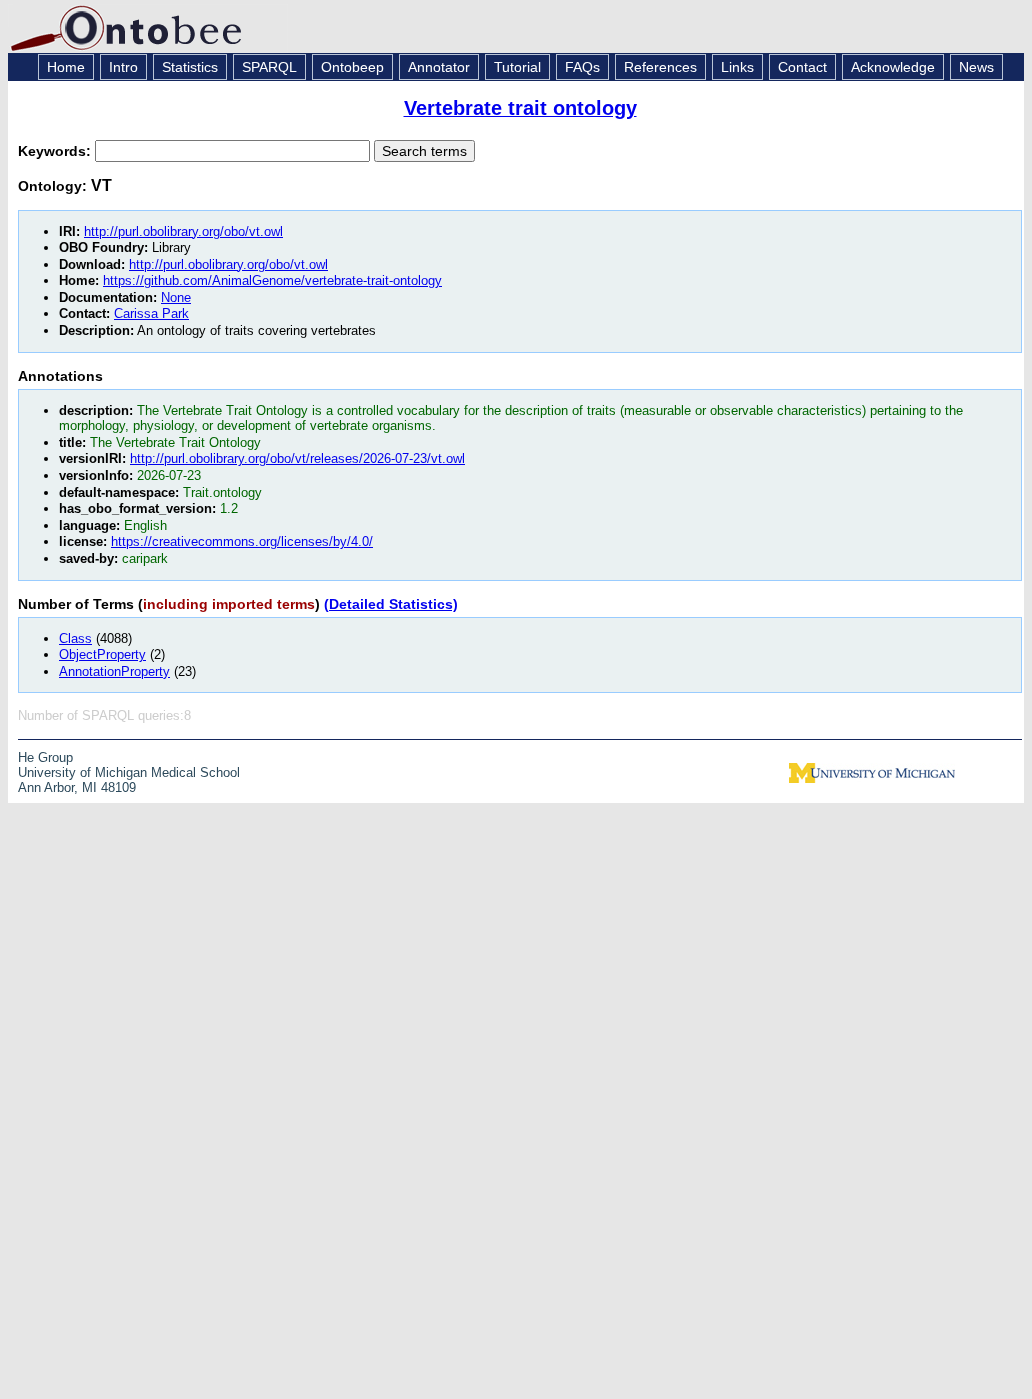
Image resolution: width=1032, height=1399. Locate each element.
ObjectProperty (102, 654)
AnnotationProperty (114, 671)
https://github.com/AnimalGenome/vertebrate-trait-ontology (272, 280)
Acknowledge (893, 67)
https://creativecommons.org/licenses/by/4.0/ (242, 541)
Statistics (190, 67)
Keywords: (56, 151)
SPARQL (269, 67)
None (176, 297)
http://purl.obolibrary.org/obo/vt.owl (183, 231)
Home (66, 67)
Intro (123, 67)
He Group (45, 757)
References (660, 67)
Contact (802, 67)
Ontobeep (352, 67)
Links (737, 67)
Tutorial (517, 67)
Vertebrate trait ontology (520, 108)
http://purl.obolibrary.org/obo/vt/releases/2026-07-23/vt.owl (297, 458)
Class (75, 638)
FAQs (582, 67)
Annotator (439, 67)
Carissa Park (151, 313)
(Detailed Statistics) (391, 604)
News (976, 67)
